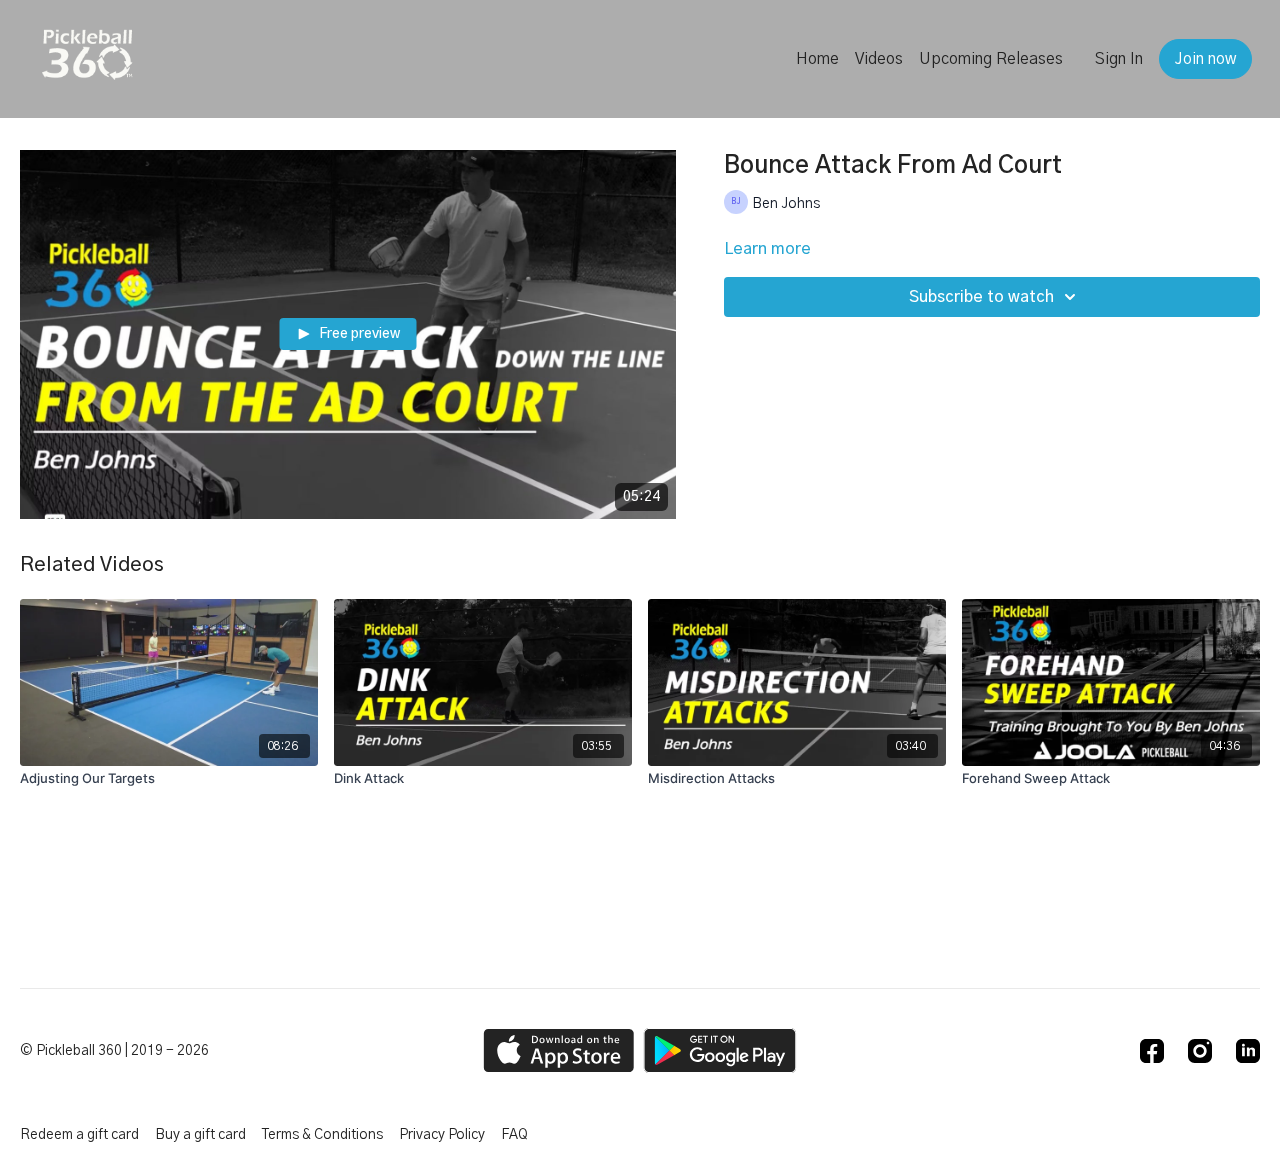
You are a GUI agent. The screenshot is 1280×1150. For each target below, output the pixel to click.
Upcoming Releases (991, 59)
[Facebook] (1152, 1051)
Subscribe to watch (981, 297)
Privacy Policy (442, 1135)
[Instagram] (1200, 1051)
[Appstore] (558, 1050)
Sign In (1119, 59)
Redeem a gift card (79, 1135)
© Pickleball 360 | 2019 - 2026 (114, 1051)
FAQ (514, 1135)
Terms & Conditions (322, 1135)
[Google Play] (720, 1050)
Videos (879, 59)
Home (817, 59)
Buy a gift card (200, 1135)
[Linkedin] (1248, 1051)
